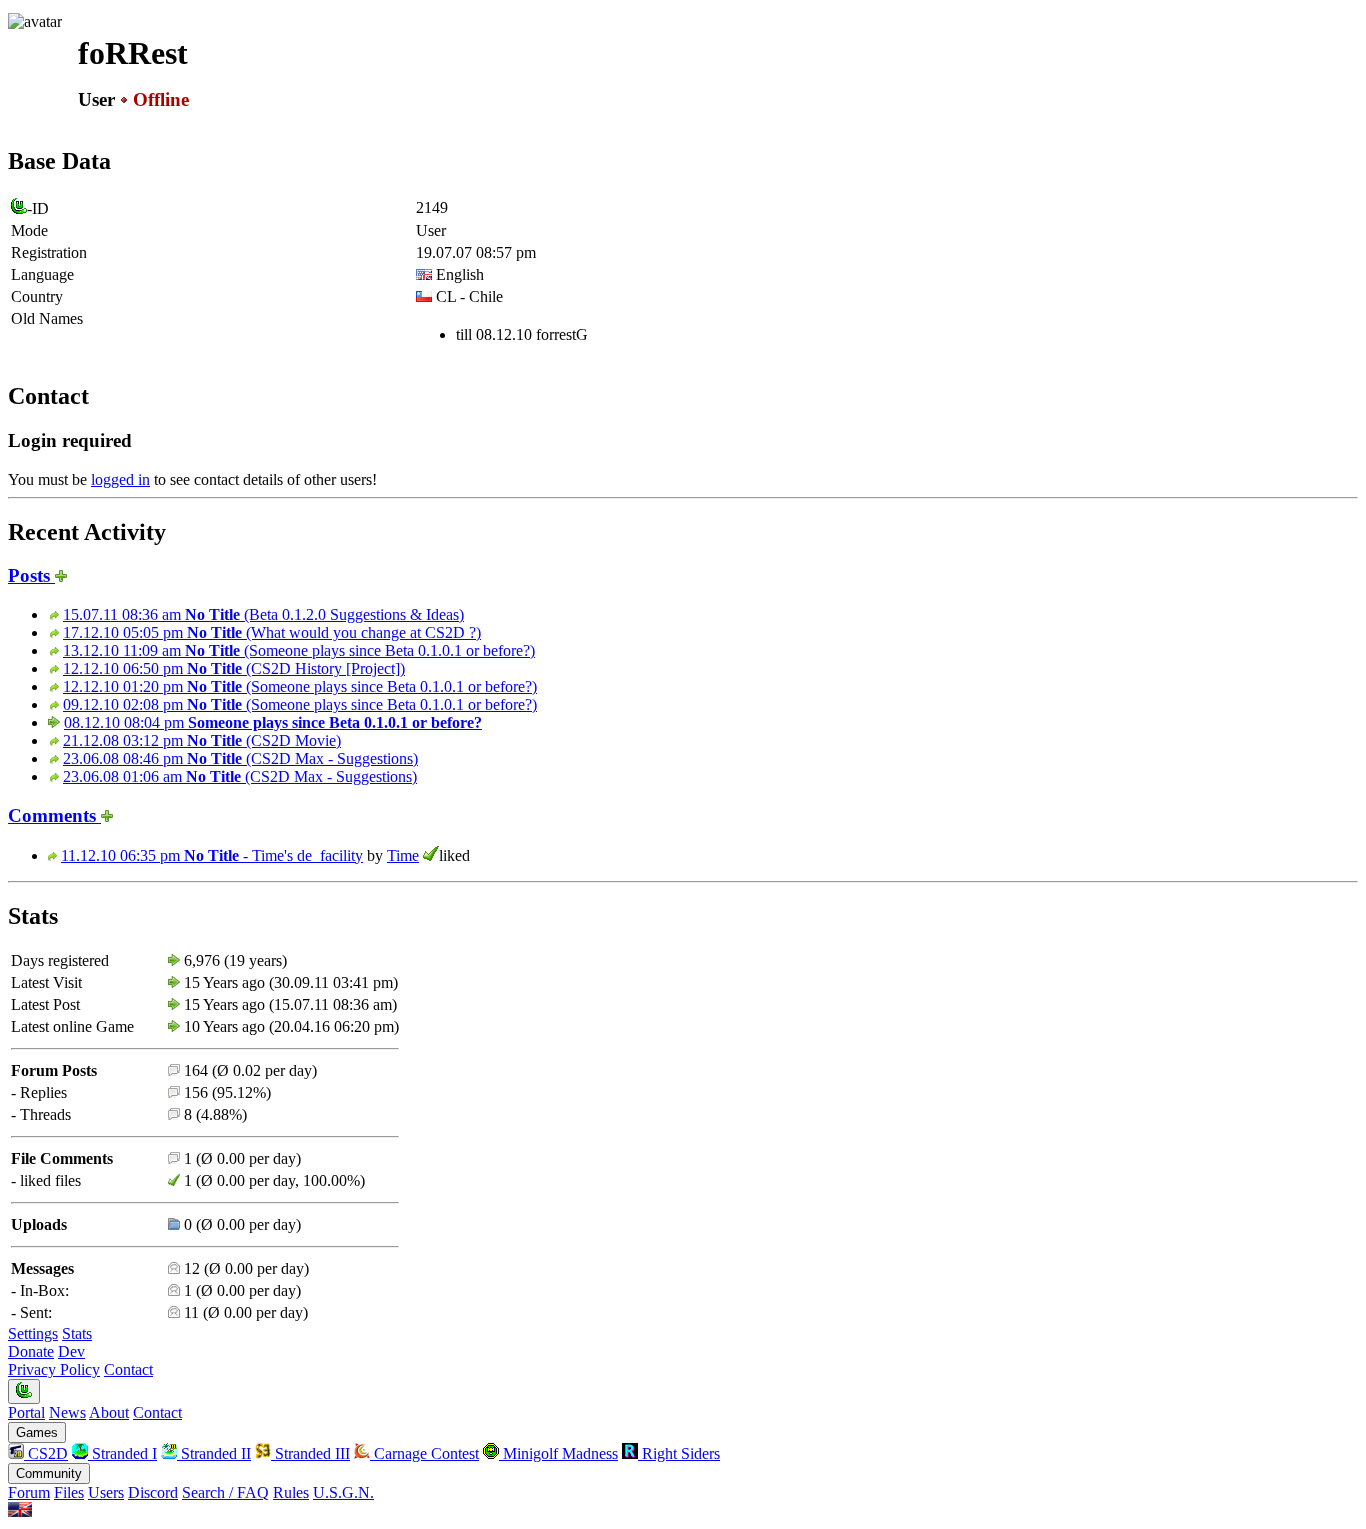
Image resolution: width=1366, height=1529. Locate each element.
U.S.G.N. (343, 1492)
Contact (128, 1369)
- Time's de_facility (212, 855)
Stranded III (310, 1453)
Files (69, 1492)
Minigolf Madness (558, 1453)
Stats (77, 1333)
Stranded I (122, 1453)
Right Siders (679, 1453)
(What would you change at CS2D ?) (272, 632)
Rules (291, 1492)
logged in (120, 479)
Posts (31, 575)
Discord (153, 1492)
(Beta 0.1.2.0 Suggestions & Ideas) (263, 614)
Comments (54, 815)
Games (37, 1432)
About (109, 1412)
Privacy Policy (54, 1369)
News (67, 1412)
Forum (29, 1492)
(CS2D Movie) (202, 740)
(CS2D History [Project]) (234, 668)
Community (49, 1473)
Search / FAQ (225, 1492)
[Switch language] (20, 1511)
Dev (71, 1351)
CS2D (46, 1453)
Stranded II (214, 1453)
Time (403, 855)
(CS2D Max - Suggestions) (240, 758)
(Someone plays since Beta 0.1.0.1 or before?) (299, 650)
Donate (31, 1351)
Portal (26, 1412)
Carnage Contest (424, 1453)
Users (106, 1492)
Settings (33, 1333)
